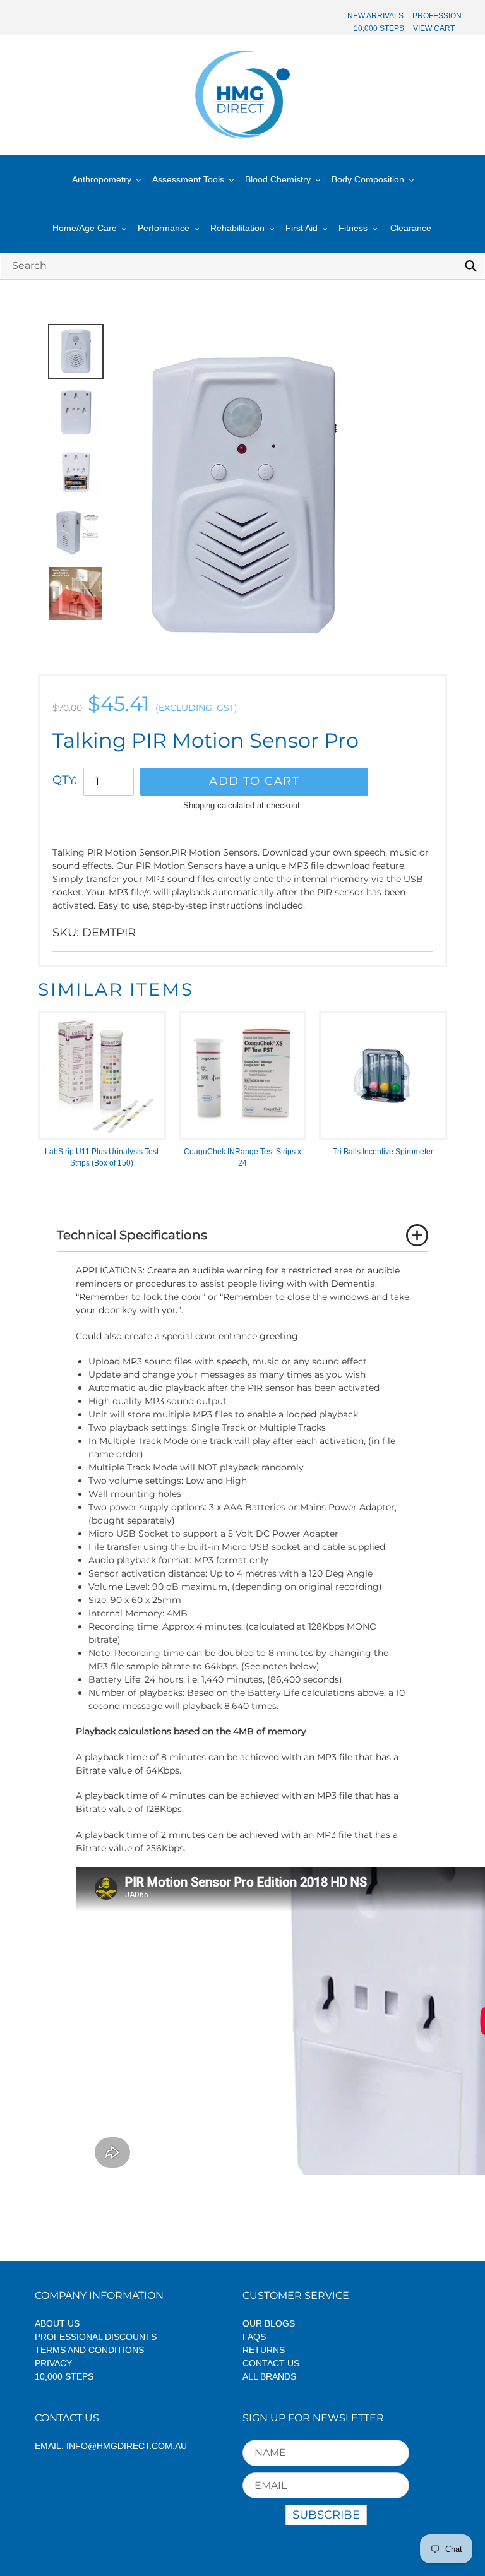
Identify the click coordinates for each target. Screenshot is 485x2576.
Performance (164, 228)
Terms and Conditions (89, 2350)
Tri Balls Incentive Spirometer (383, 1152)
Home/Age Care (85, 228)
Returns (264, 2350)
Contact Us (271, 2363)
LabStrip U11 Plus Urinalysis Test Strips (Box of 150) (102, 1157)
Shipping (199, 805)
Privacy (53, 2363)
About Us (57, 2323)
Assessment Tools (188, 179)
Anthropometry (102, 179)
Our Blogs (269, 2323)
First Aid (302, 228)
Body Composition (368, 179)
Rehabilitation (237, 228)
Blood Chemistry (278, 179)
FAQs (254, 2337)
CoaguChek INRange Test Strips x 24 (242, 1157)
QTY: (65, 780)
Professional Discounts (96, 2337)
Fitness (353, 228)
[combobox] (242, 265)
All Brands (269, 2376)
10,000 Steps (64, 2376)
